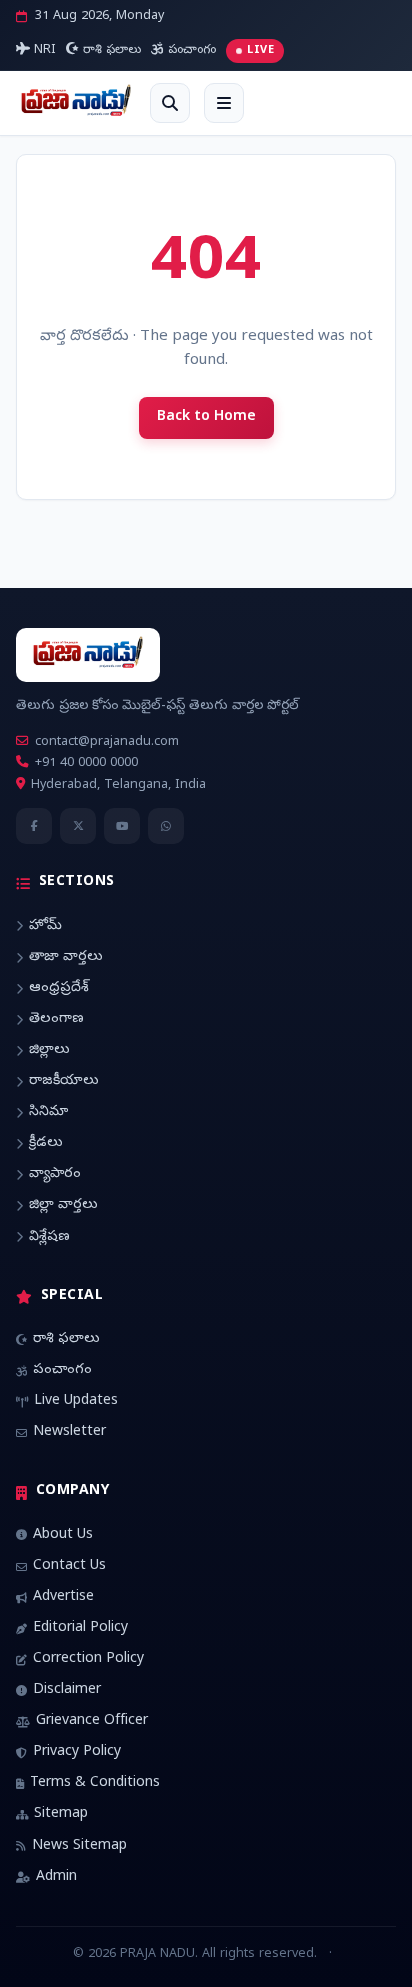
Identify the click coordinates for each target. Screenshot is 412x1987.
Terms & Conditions (95, 1783)
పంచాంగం (190, 50)
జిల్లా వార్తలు (63, 1205)
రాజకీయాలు (64, 1081)
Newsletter (69, 1432)
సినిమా (48, 1112)
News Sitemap (79, 1846)
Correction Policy (88, 1659)
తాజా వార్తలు (66, 957)
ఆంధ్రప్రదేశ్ (59, 988)
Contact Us (69, 1566)
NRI (43, 50)
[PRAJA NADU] (76, 103)
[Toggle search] (170, 103)
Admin (56, 1877)
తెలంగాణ (56, 1019)
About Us (63, 1535)
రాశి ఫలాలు (110, 50)
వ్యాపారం (55, 1174)
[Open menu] (224, 103)
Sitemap (61, 1814)
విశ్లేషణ (49, 1237)
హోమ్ (45, 926)
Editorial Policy (80, 1628)
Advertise (63, 1597)
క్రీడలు (46, 1143)
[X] (78, 826)
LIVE (260, 50)
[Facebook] (34, 826)
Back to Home (206, 417)
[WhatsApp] (166, 826)
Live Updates (76, 1401)
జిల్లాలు (49, 1050)
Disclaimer (67, 1690)
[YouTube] (122, 826)
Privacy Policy (77, 1752)
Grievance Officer (92, 1721)
